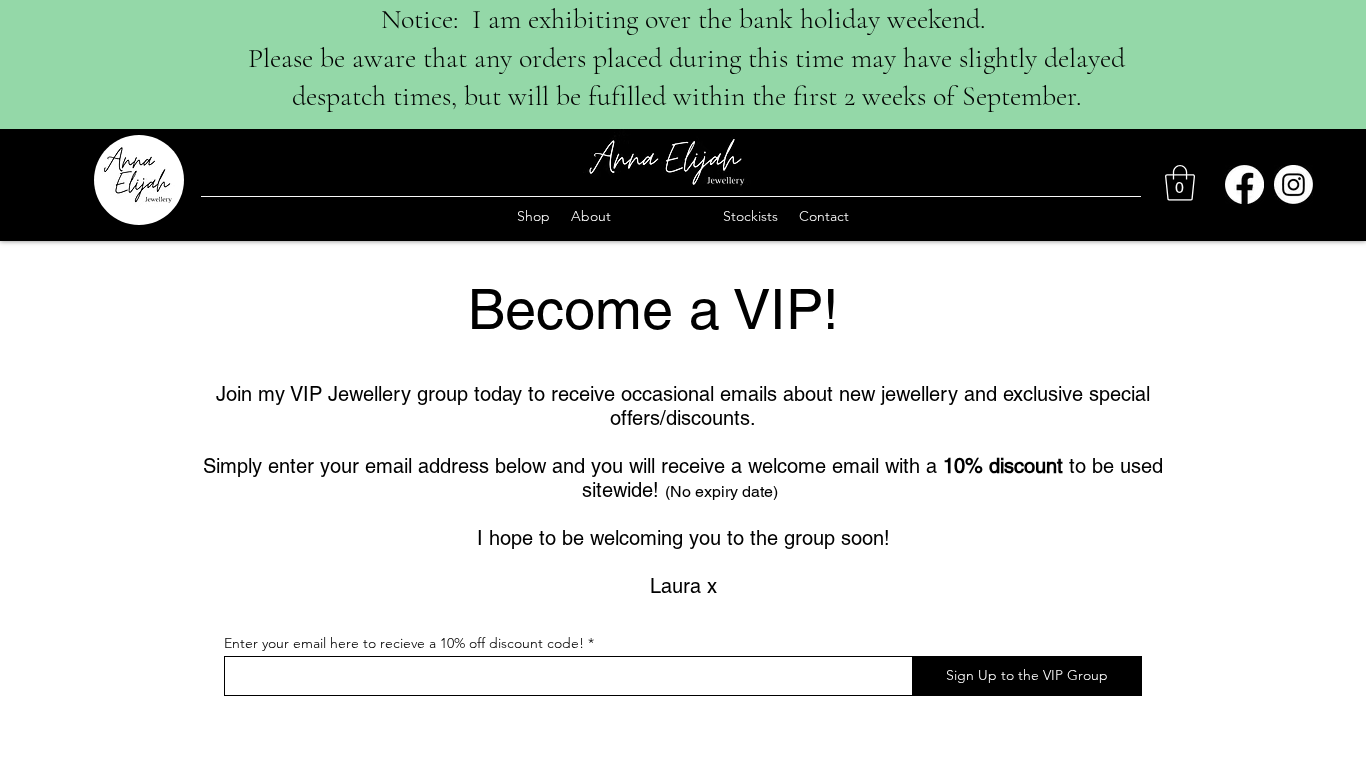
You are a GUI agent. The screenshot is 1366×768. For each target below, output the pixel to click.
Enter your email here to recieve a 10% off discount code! (404, 643)
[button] (1180, 183)
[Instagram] (1293, 184)
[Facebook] (1244, 184)
